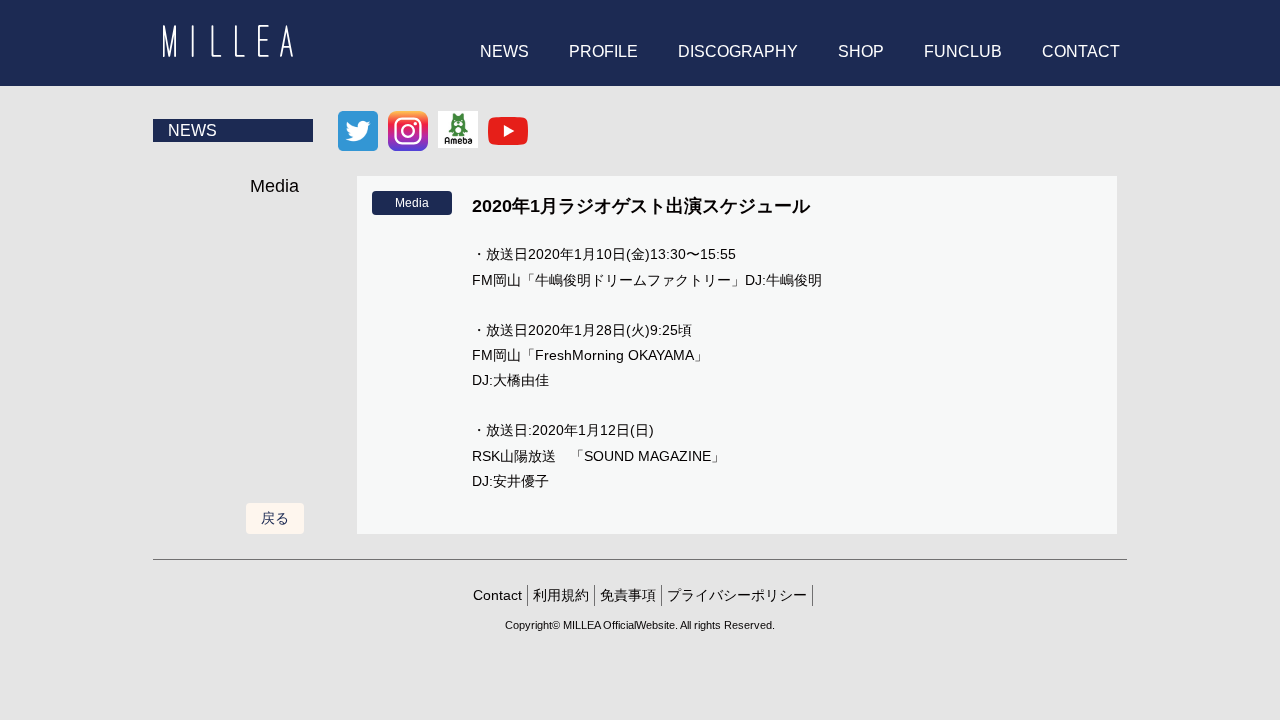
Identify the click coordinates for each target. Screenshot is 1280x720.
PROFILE (603, 51)
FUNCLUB (963, 51)
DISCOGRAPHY (738, 51)
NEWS (504, 51)
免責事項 (628, 595)
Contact (497, 595)
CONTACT (1081, 51)
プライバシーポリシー (737, 595)
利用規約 (561, 595)
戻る (275, 518)
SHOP (861, 51)
